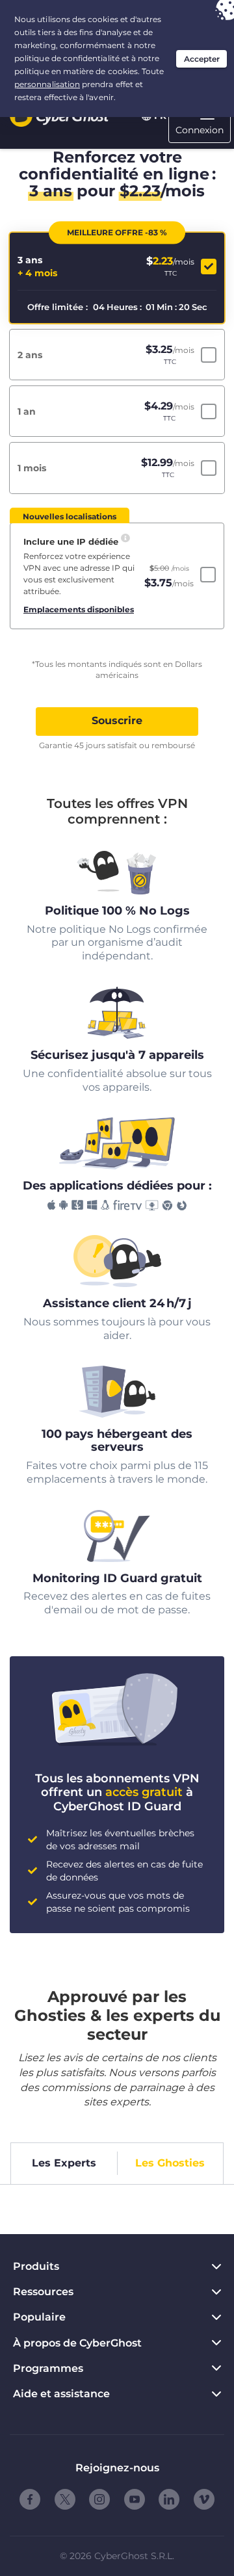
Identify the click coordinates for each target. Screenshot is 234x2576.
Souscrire (117, 721)
